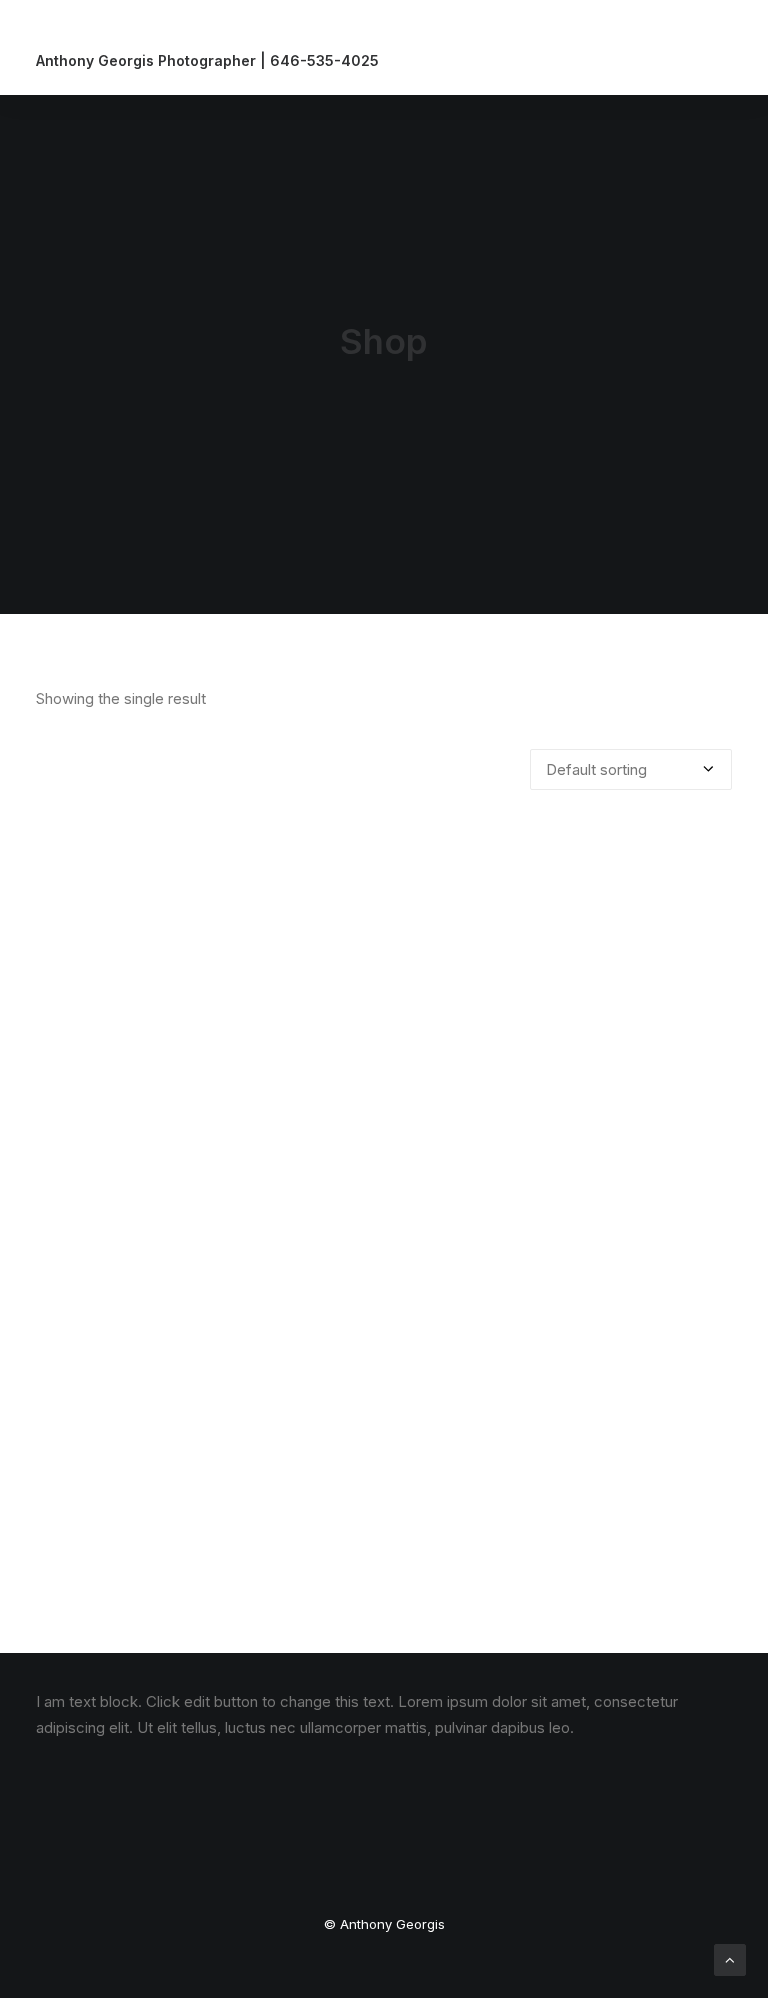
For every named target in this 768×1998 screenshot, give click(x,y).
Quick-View (708, 849)
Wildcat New (384, 1546)
